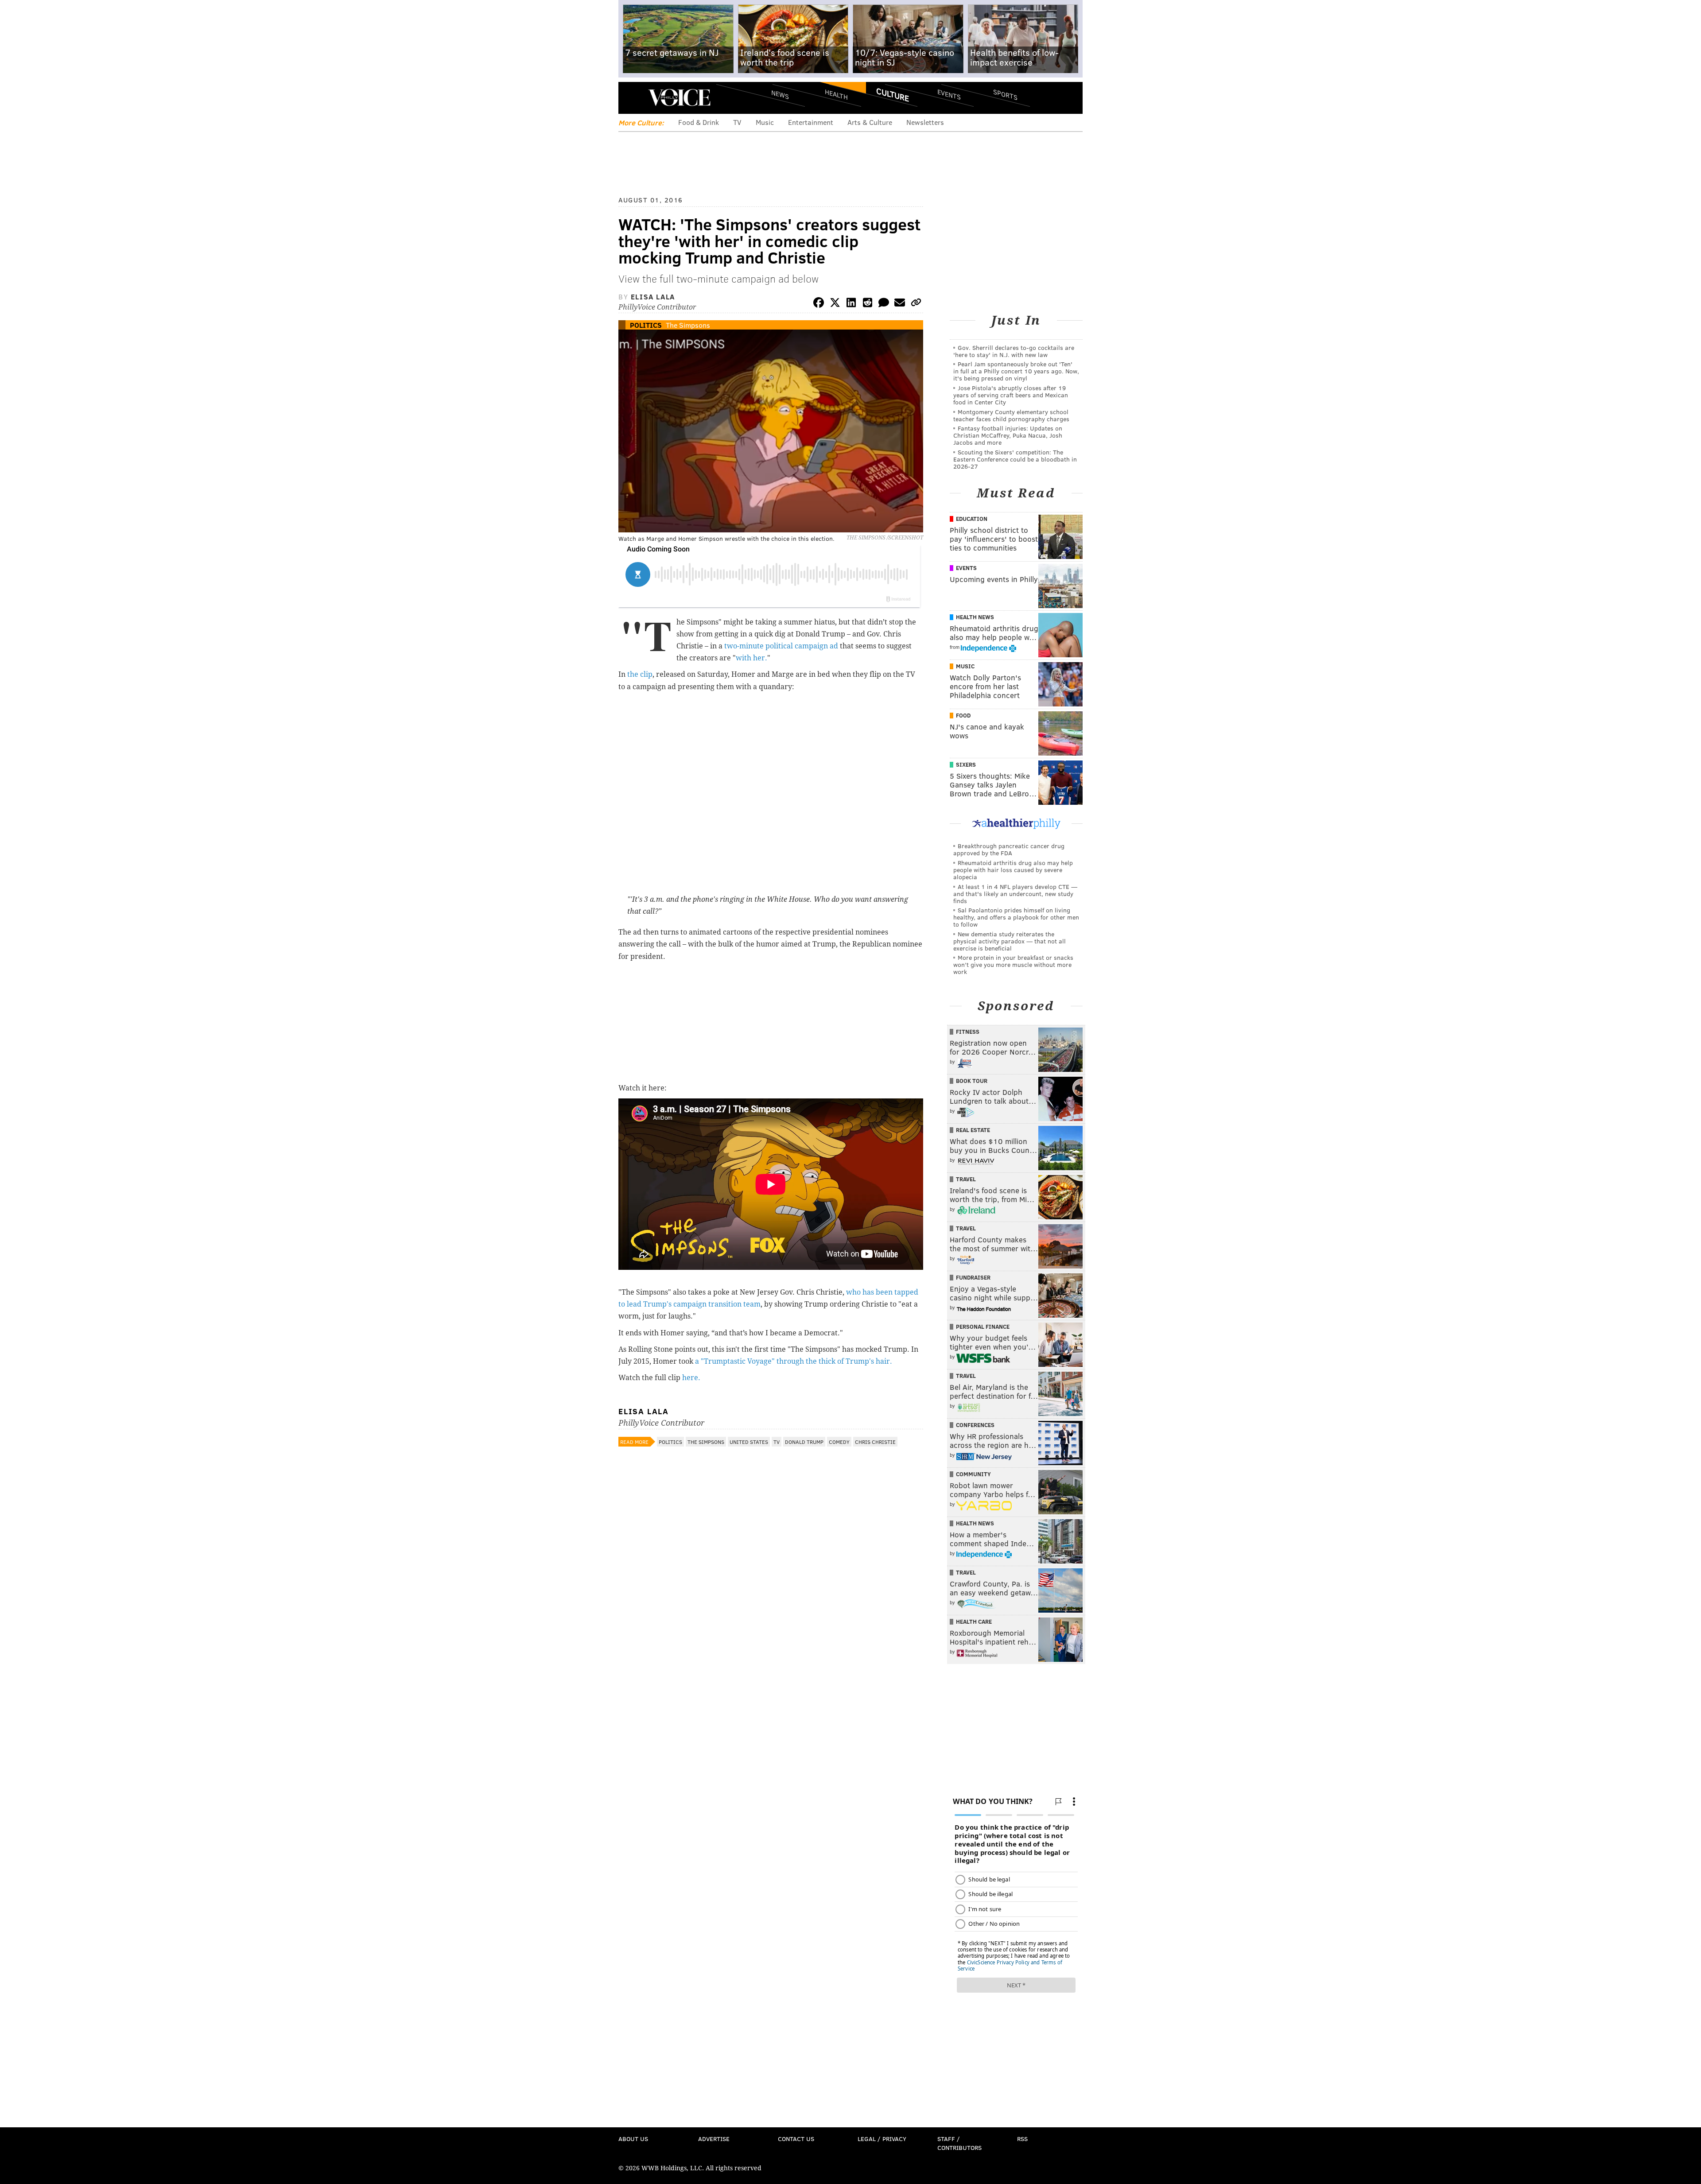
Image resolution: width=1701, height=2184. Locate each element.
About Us (633, 2139)
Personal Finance (983, 1327)
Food (963, 715)
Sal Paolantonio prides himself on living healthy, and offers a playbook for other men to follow (1016, 917)
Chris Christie (875, 1442)
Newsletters (925, 122)
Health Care (974, 1622)
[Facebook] (819, 304)
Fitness (968, 1032)
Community (973, 1474)
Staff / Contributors (959, 2143)
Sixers (966, 764)
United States (749, 1442)
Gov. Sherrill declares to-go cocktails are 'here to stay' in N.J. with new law (1014, 351)
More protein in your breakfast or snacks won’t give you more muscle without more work (1013, 964)
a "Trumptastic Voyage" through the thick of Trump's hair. (794, 1361)
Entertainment (811, 122)
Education (972, 519)
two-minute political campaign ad (781, 646)
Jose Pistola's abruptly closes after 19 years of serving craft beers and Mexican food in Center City (1011, 395)
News (780, 94)
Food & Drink (699, 122)
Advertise (714, 2139)
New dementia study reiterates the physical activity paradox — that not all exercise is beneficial (1010, 941)
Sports (1005, 94)
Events (949, 94)
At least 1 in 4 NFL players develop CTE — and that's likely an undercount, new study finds (1015, 894)
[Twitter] (835, 304)
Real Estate (973, 1130)
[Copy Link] (916, 304)
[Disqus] (771, 1687)
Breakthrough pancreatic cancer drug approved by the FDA (1009, 849)
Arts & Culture (870, 122)
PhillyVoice (679, 97)
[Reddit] (867, 304)
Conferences (975, 1425)
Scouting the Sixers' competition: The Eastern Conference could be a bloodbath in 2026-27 (1015, 459)
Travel (966, 1179)
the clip (639, 674)
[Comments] (884, 304)
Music (765, 122)
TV (737, 122)
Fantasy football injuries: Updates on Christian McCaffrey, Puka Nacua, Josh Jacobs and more (1008, 435)
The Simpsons (688, 325)
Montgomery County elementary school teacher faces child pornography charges (1011, 415)
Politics (646, 325)
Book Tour (972, 1081)
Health (836, 94)
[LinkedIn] (851, 304)
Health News (975, 617)
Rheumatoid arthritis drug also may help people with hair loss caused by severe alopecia (1013, 870)
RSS (1022, 2139)
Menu (633, 98)
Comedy (839, 1442)
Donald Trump (804, 1442)
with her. (751, 658)
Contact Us (796, 2139)
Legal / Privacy (882, 2139)
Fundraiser (973, 1277)
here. (691, 1378)
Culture (893, 94)
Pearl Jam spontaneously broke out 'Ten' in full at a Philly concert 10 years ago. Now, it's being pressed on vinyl (1016, 371)
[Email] (900, 304)
